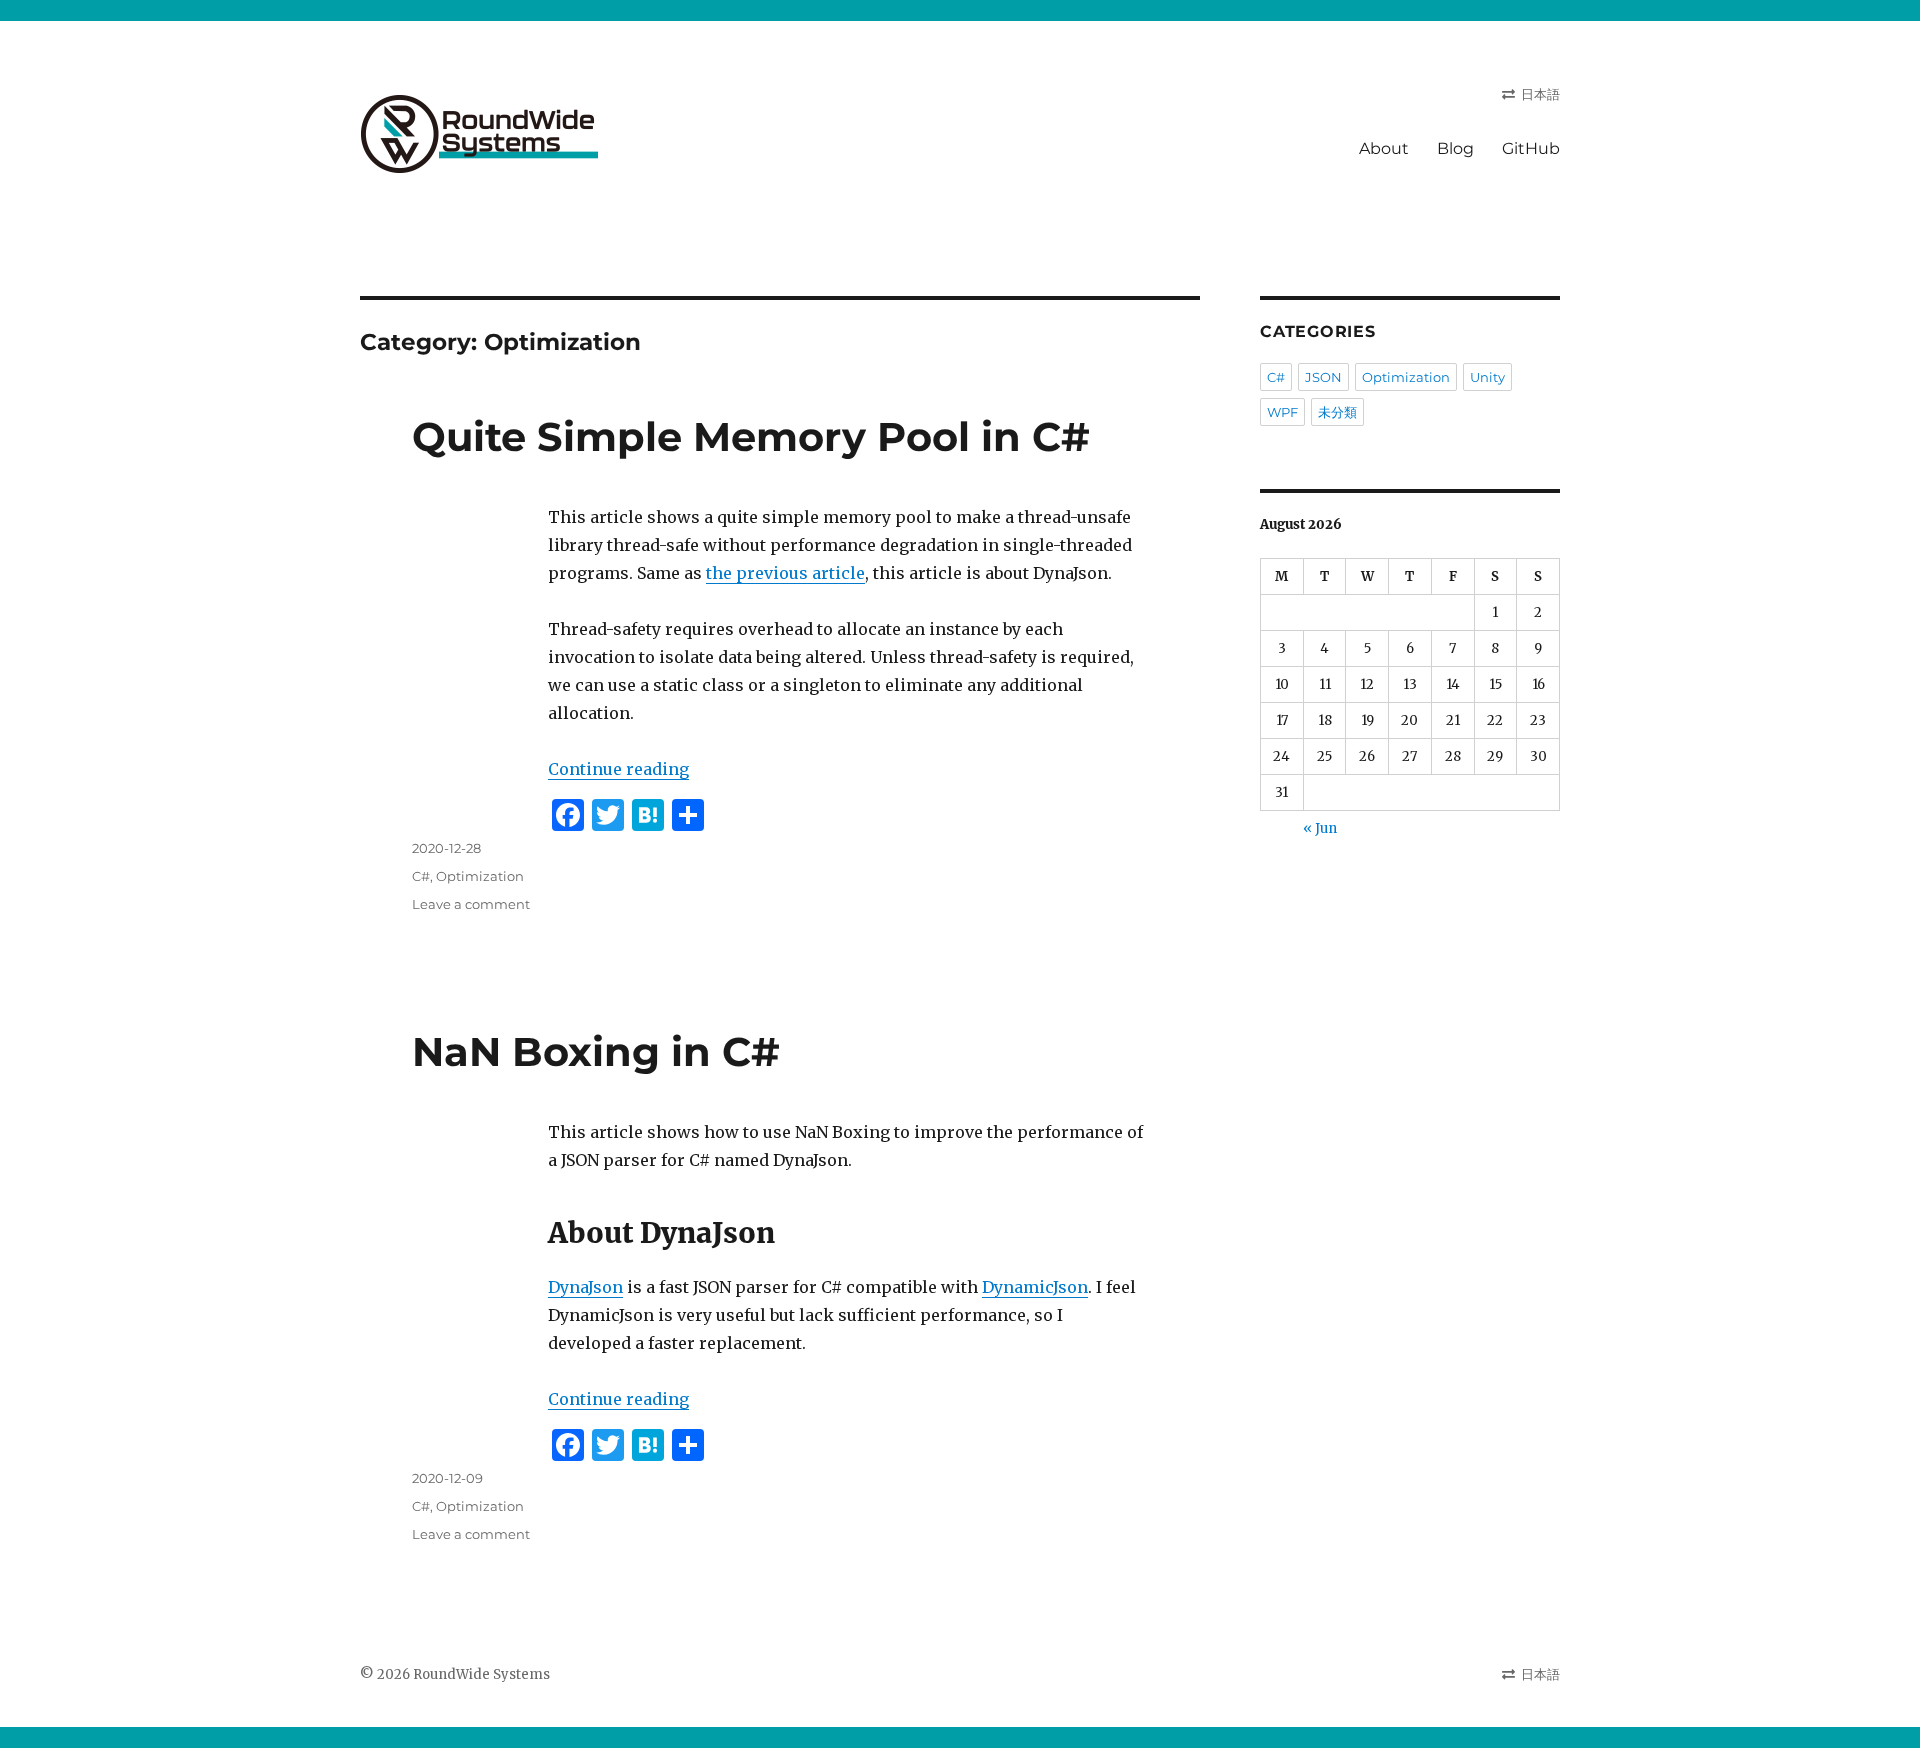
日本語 (1540, 94)
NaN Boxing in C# (596, 1051)
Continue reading (618, 769)
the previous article (785, 573)
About (1384, 148)
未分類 (1337, 412)
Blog (1455, 148)
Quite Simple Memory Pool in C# (751, 436)
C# (421, 876)
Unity (1487, 377)
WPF (1282, 412)
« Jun (1320, 828)
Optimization (480, 876)
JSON (1323, 377)
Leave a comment (471, 904)
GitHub (1531, 148)
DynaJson (585, 1287)
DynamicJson (1035, 1287)
